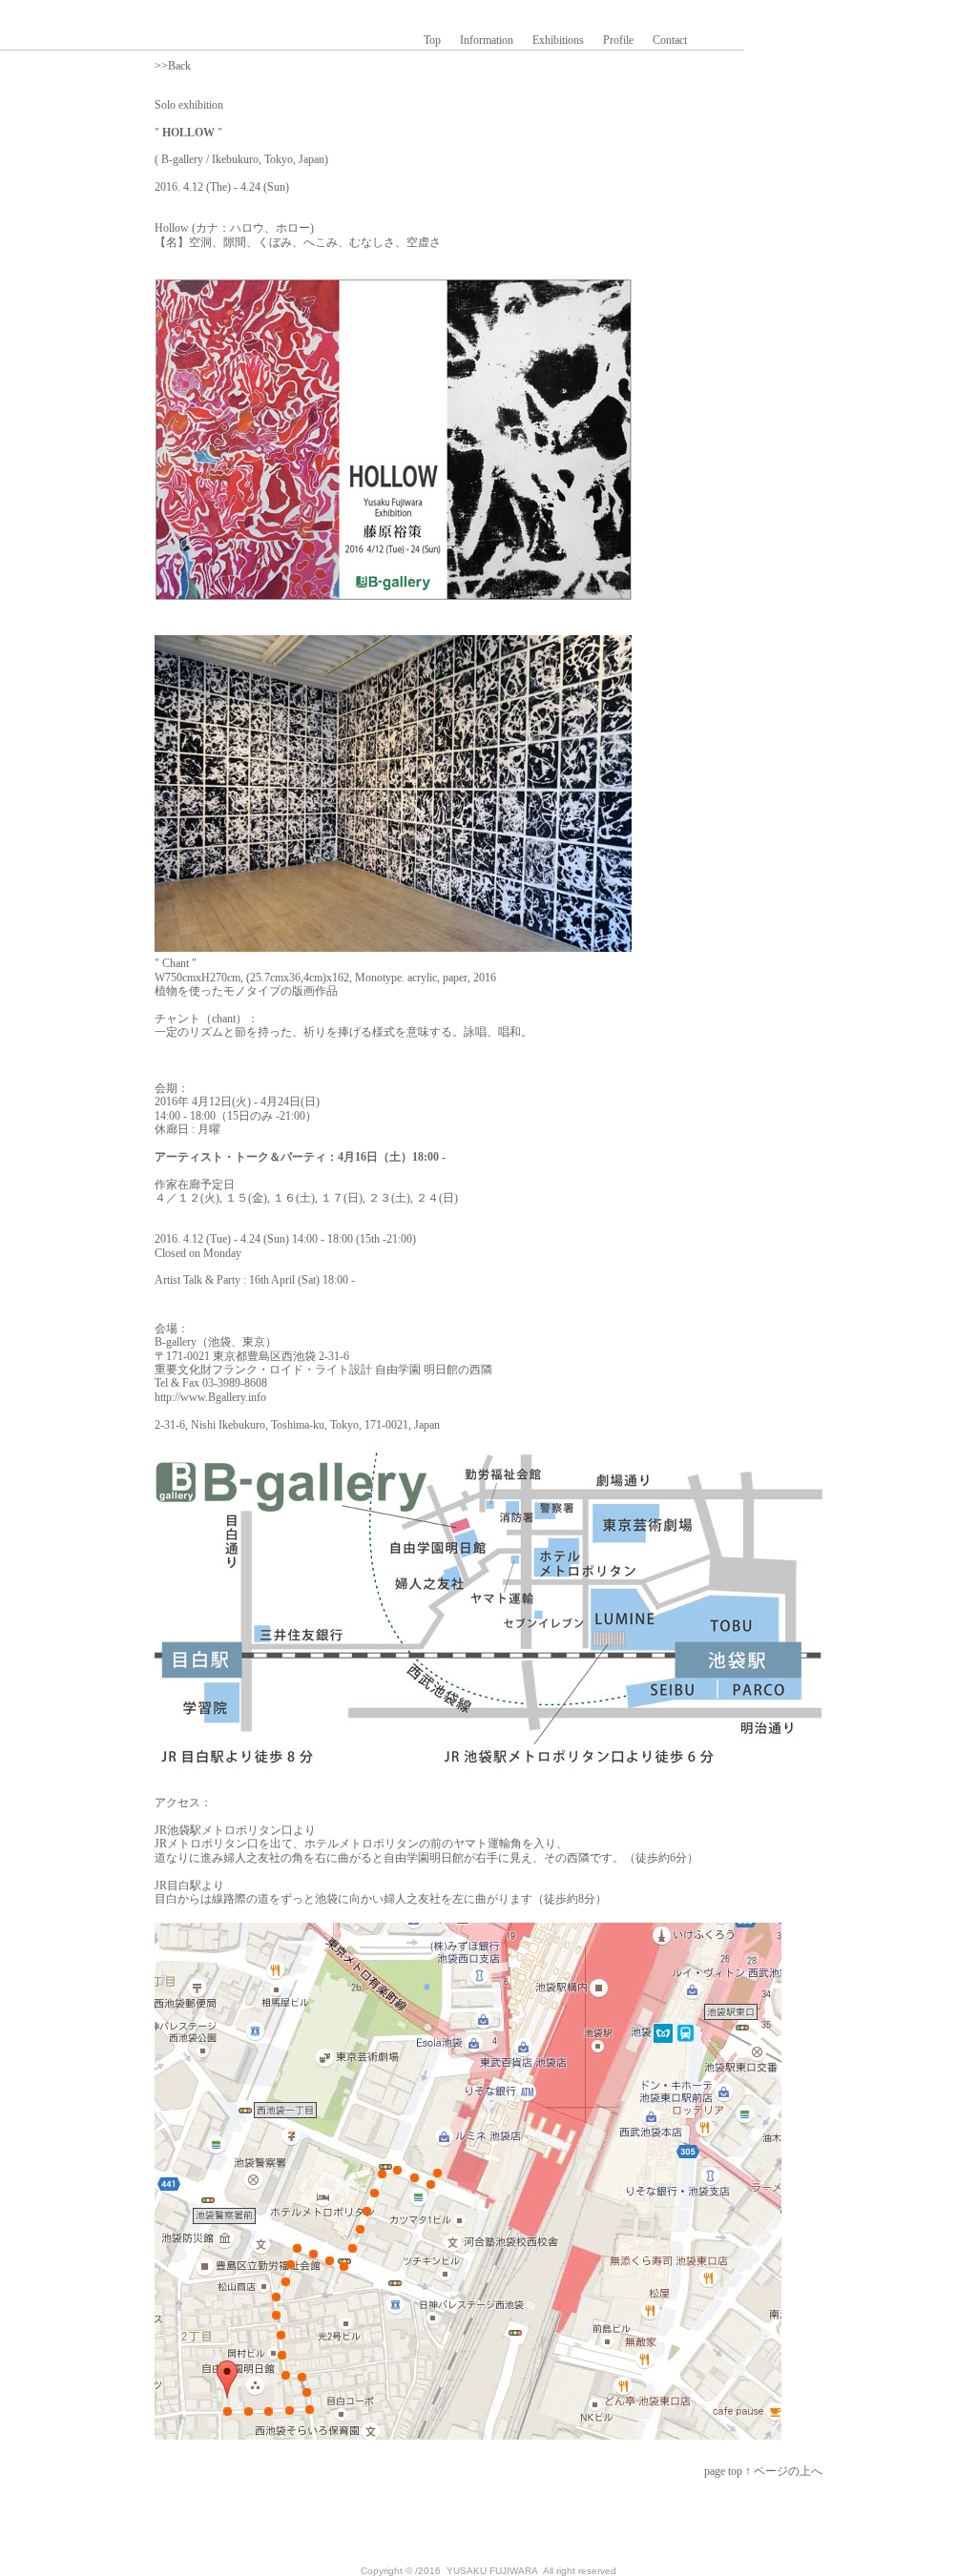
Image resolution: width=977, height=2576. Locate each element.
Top (432, 40)
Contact (670, 40)
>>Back (173, 66)
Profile (618, 40)
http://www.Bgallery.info (210, 1397)
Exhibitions (558, 40)
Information (487, 40)
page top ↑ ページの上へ (763, 2471)
